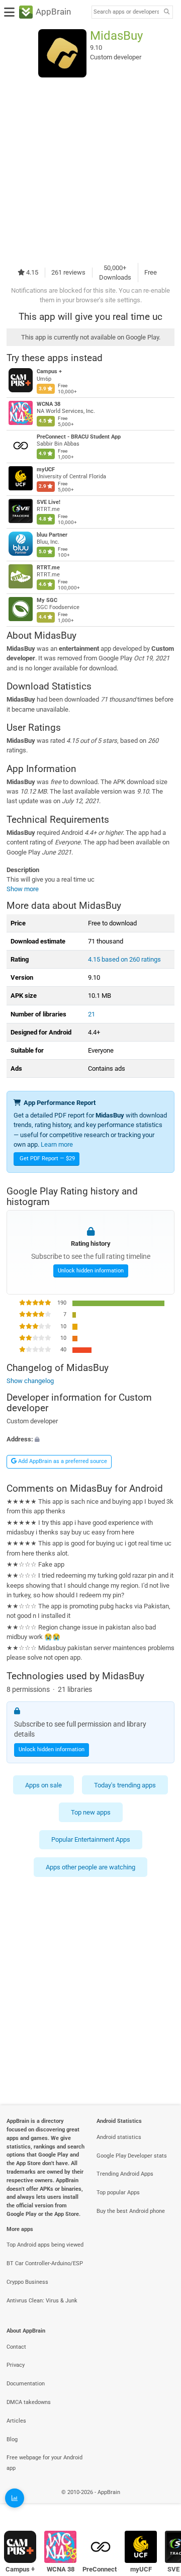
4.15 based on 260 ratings (124, 959)
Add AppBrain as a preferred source (62, 1461)
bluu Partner (52, 535)
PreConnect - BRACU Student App (79, 437)
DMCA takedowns (29, 2402)
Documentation (26, 2384)
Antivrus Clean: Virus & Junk (42, 2301)
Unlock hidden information (91, 1270)
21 (92, 1014)
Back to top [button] (161, 2503)
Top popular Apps (118, 2193)
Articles (16, 2421)
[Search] (166, 12)
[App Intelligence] (15, 2498)
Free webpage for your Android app (44, 2463)
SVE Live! (49, 502)
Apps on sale (43, 1785)
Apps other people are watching (90, 1867)
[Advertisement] (90, 170)
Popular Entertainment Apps (91, 1839)
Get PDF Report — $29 (47, 1158)
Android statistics (119, 2137)
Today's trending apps (125, 1785)
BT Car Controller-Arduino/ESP (45, 2263)
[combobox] (126, 12)
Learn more (57, 1144)
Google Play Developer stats (132, 2156)
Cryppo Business (27, 2282)
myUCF (46, 469)
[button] (90, 1439)
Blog (12, 2439)
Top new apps (91, 1812)
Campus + (49, 371)
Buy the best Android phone (131, 2211)
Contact (16, 2347)
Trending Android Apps (125, 2174)
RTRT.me (48, 568)
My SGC (47, 600)
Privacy (16, 2365)
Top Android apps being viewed (45, 2245)
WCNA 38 (49, 404)
